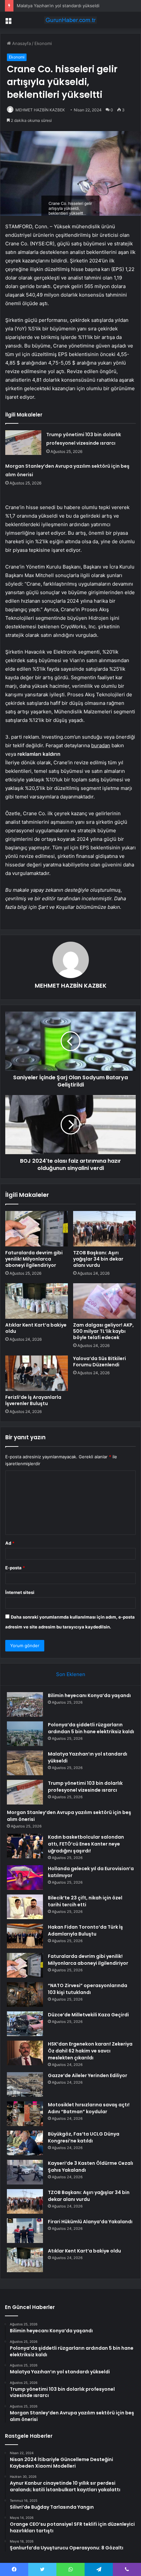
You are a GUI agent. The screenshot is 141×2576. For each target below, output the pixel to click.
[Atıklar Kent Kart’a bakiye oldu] (37, 1301)
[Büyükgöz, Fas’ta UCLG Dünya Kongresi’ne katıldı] (25, 2143)
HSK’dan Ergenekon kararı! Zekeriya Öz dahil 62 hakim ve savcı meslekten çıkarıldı (90, 2051)
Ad (10, 1543)
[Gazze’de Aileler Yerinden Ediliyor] (25, 2084)
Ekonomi (43, 43)
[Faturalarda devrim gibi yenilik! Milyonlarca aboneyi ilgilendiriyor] (37, 1229)
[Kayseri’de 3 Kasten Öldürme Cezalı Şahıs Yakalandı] (25, 2172)
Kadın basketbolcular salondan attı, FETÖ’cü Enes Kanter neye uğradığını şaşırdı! (86, 1844)
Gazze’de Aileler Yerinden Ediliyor (88, 2075)
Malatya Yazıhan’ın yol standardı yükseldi (58, 6)
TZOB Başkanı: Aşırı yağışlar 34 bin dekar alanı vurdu (98, 1259)
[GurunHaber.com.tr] (70, 20)
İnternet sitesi (20, 1592)
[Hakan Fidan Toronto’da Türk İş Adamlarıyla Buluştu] (25, 1936)
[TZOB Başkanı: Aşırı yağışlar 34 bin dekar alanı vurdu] (104, 1229)
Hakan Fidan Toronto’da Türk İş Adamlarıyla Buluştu (85, 1930)
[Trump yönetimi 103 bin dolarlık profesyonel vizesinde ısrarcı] (23, 443)
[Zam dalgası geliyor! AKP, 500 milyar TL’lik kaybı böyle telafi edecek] (104, 1301)
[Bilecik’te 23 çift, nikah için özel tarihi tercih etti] (25, 1907)
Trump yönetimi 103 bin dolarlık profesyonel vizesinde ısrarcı (85, 1787)
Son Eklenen (71, 1674)
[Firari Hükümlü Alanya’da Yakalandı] (25, 2231)
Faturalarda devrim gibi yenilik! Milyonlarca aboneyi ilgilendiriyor (34, 1259)
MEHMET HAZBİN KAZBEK (40, 110)
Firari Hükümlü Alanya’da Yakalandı (90, 2222)
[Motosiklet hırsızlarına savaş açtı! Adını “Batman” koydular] (25, 2114)
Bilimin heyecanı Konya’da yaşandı (89, 1695)
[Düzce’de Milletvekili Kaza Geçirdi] (25, 2024)
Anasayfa (21, 43)
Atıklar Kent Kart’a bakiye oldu (36, 1328)
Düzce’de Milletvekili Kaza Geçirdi (88, 2015)
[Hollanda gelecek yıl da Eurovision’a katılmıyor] (25, 1878)
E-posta (15, 1568)
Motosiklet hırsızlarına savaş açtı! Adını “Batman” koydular (89, 2108)
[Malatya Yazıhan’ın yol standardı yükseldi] (25, 1763)
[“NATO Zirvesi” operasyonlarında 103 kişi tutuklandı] (25, 1994)
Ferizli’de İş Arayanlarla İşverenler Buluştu (33, 1400)
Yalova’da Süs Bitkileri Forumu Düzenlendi (100, 1362)
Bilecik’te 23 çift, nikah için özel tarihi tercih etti (85, 1901)
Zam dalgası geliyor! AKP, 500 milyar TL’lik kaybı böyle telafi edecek (103, 1331)
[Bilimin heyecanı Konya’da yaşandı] (25, 1704)
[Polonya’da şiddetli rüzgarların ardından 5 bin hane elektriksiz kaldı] (25, 1734)
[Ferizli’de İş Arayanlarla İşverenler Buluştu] (37, 1373)
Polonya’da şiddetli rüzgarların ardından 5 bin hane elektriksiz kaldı (91, 1728)
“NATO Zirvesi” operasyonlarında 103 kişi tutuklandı (88, 1989)
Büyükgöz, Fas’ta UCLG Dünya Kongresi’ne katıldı (84, 2137)
